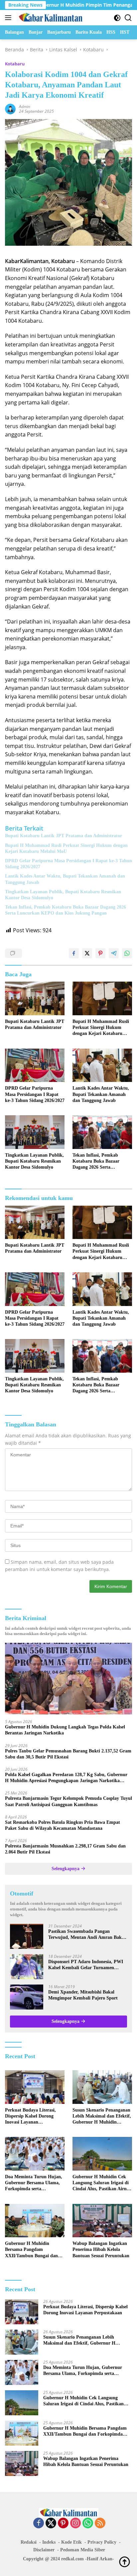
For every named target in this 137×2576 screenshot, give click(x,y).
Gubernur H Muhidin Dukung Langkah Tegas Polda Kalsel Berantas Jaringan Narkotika (65, 1730)
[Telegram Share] (114, 953)
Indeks (49, 2542)
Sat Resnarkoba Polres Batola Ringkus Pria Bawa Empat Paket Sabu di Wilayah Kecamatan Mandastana (63, 1825)
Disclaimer (44, 2550)
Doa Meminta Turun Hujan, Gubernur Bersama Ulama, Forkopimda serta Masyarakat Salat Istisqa (34, 2183)
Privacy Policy (102, 2542)
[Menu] (9, 18)
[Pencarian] (128, 18)
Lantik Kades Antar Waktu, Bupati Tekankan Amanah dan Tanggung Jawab (65, 879)
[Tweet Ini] (87, 953)
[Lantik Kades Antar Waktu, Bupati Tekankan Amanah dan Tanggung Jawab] (102, 1065)
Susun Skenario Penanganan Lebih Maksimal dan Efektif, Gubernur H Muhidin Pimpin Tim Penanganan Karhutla (102, 2117)
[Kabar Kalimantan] (50, 18)
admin (25, 107)
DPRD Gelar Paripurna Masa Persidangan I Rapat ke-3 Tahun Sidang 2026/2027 (68, 864)
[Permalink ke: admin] (10, 109)
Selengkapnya (66, 1869)
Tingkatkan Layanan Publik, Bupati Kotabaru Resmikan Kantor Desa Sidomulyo (63, 895)
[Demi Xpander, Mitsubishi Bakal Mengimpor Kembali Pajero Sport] (27, 1997)
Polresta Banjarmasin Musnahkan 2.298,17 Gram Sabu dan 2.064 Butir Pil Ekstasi (65, 1849)
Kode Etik (71, 2542)
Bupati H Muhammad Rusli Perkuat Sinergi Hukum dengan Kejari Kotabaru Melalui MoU (66, 848)
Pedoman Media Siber (83, 2550)
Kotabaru (15, 64)
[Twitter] (51, 2523)
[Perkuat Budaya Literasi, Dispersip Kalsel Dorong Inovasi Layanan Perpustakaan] (35, 2087)
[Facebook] (39, 2523)
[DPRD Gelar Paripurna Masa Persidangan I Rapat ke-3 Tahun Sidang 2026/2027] (35, 1065)
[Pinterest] (63, 2523)
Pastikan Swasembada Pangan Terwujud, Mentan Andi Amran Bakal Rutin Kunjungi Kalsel (87, 1935)
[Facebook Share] (74, 953)
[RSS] (100, 2523)
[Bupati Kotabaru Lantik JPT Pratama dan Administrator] (35, 998)
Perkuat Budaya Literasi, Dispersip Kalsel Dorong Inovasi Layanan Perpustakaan (30, 2117)
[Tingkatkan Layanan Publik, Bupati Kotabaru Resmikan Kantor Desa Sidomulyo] (35, 1132)
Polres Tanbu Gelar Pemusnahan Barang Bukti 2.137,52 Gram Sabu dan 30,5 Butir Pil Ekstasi (68, 1754)
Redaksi (29, 2542)
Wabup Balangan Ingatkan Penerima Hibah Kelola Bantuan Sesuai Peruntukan (101, 2249)
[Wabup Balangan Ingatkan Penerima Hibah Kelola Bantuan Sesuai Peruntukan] (102, 2221)
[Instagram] (75, 2523)
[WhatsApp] (88, 2523)
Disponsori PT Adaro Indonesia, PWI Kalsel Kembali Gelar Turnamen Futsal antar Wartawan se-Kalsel (86, 1965)
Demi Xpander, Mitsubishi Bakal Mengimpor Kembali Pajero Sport (83, 1995)
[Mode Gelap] (117, 18)
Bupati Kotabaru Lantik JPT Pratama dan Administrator (64, 836)
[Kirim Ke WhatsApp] (127, 953)
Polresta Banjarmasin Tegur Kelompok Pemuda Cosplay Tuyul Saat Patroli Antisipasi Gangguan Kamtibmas (68, 1801)
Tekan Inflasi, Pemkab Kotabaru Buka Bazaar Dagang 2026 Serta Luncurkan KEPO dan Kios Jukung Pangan (66, 910)
